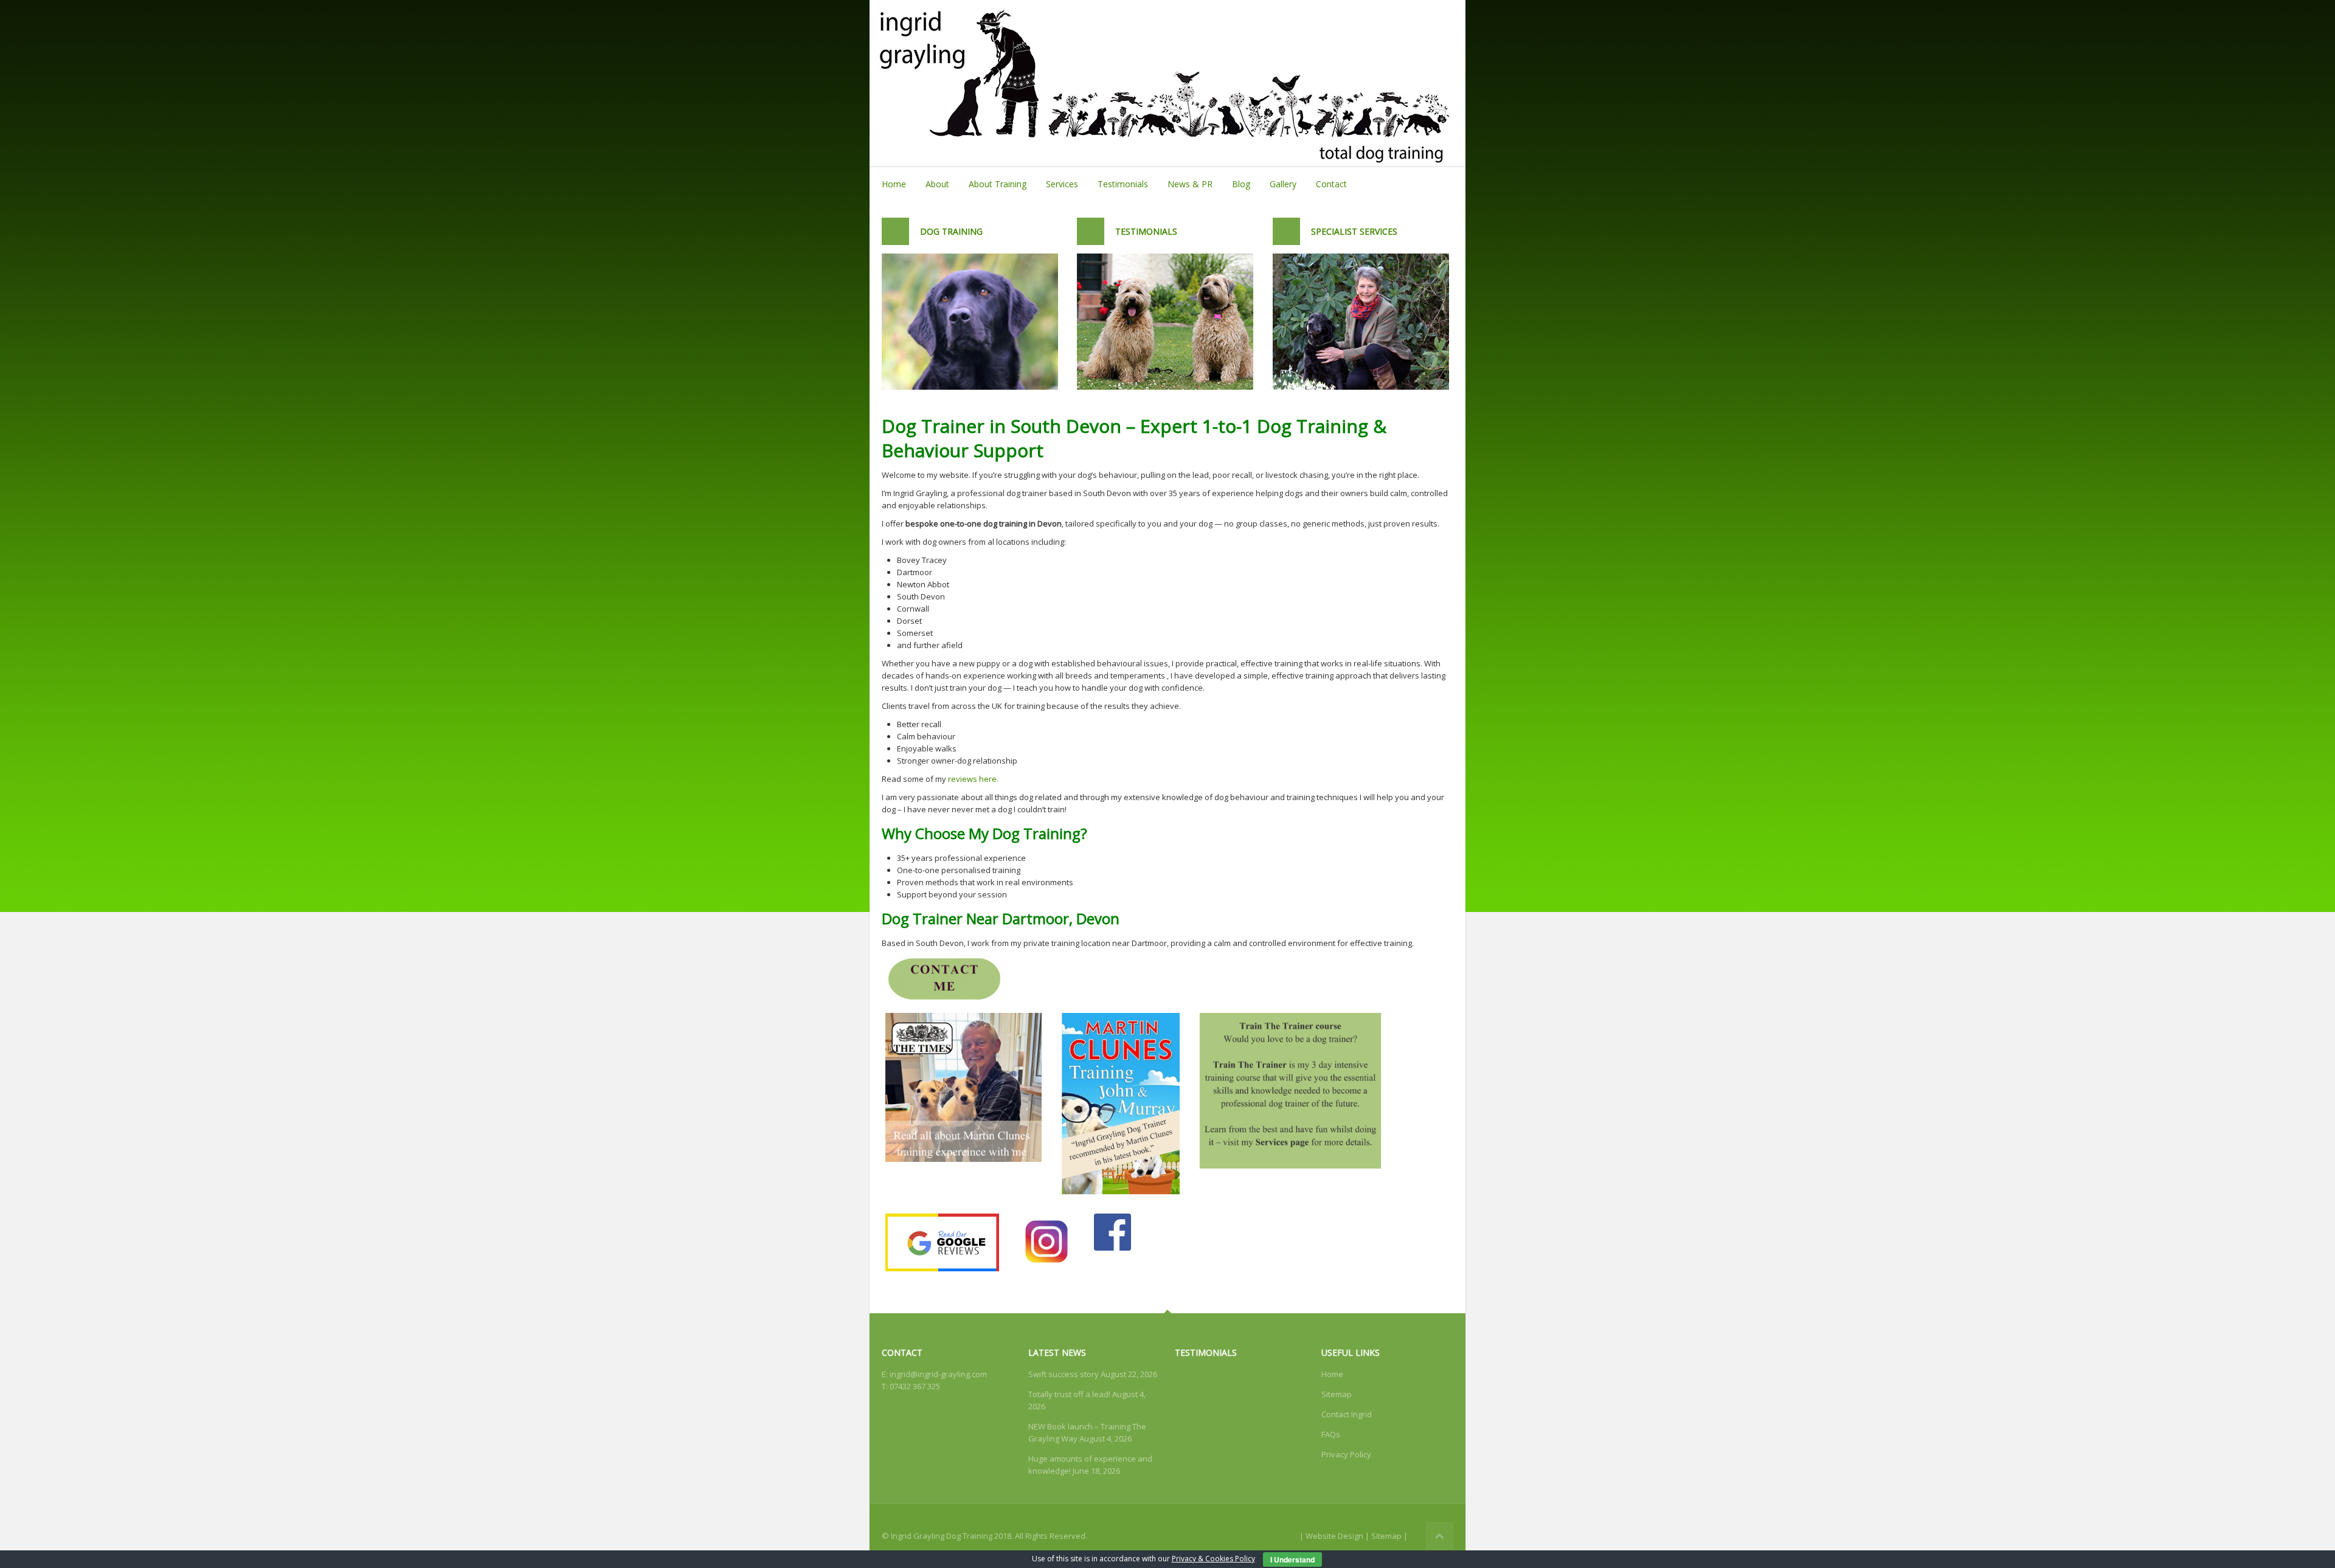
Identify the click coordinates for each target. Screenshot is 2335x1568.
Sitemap (1337, 1394)
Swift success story (1064, 1374)
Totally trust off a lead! (1069, 1394)
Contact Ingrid (1347, 1414)
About (937, 184)
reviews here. (973, 779)
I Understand (1292, 1559)
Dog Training (951, 231)
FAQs (1331, 1434)
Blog (1241, 184)
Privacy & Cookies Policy (1213, 1559)
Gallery (1283, 184)
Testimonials (1123, 184)
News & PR (1190, 184)
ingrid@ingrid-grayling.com (938, 1374)
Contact (1331, 184)
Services (1062, 184)
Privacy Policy (1346, 1454)
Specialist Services (1354, 231)
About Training (998, 184)
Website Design (1334, 1536)
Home (894, 184)
